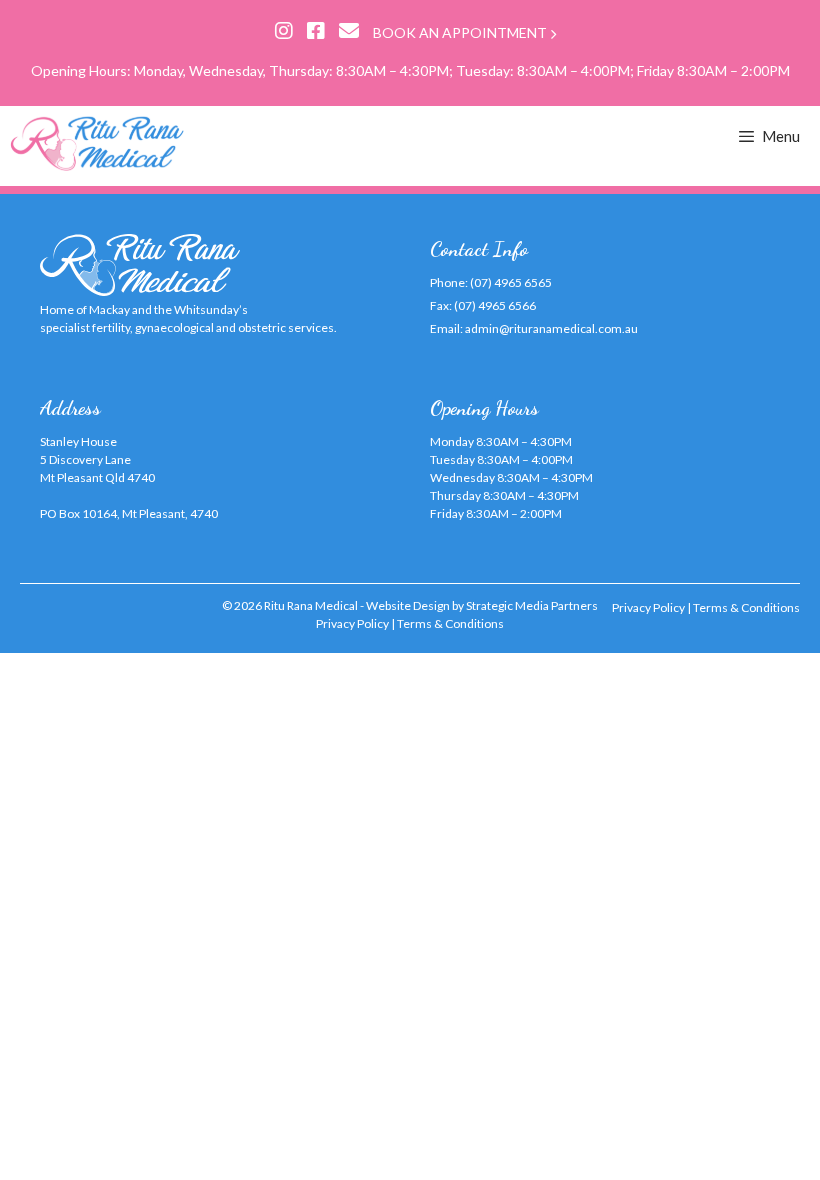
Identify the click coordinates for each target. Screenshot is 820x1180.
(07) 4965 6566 (495, 305)
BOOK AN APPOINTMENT (461, 32)
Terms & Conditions (450, 623)
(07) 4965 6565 (511, 282)
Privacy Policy (352, 623)
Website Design (408, 605)
